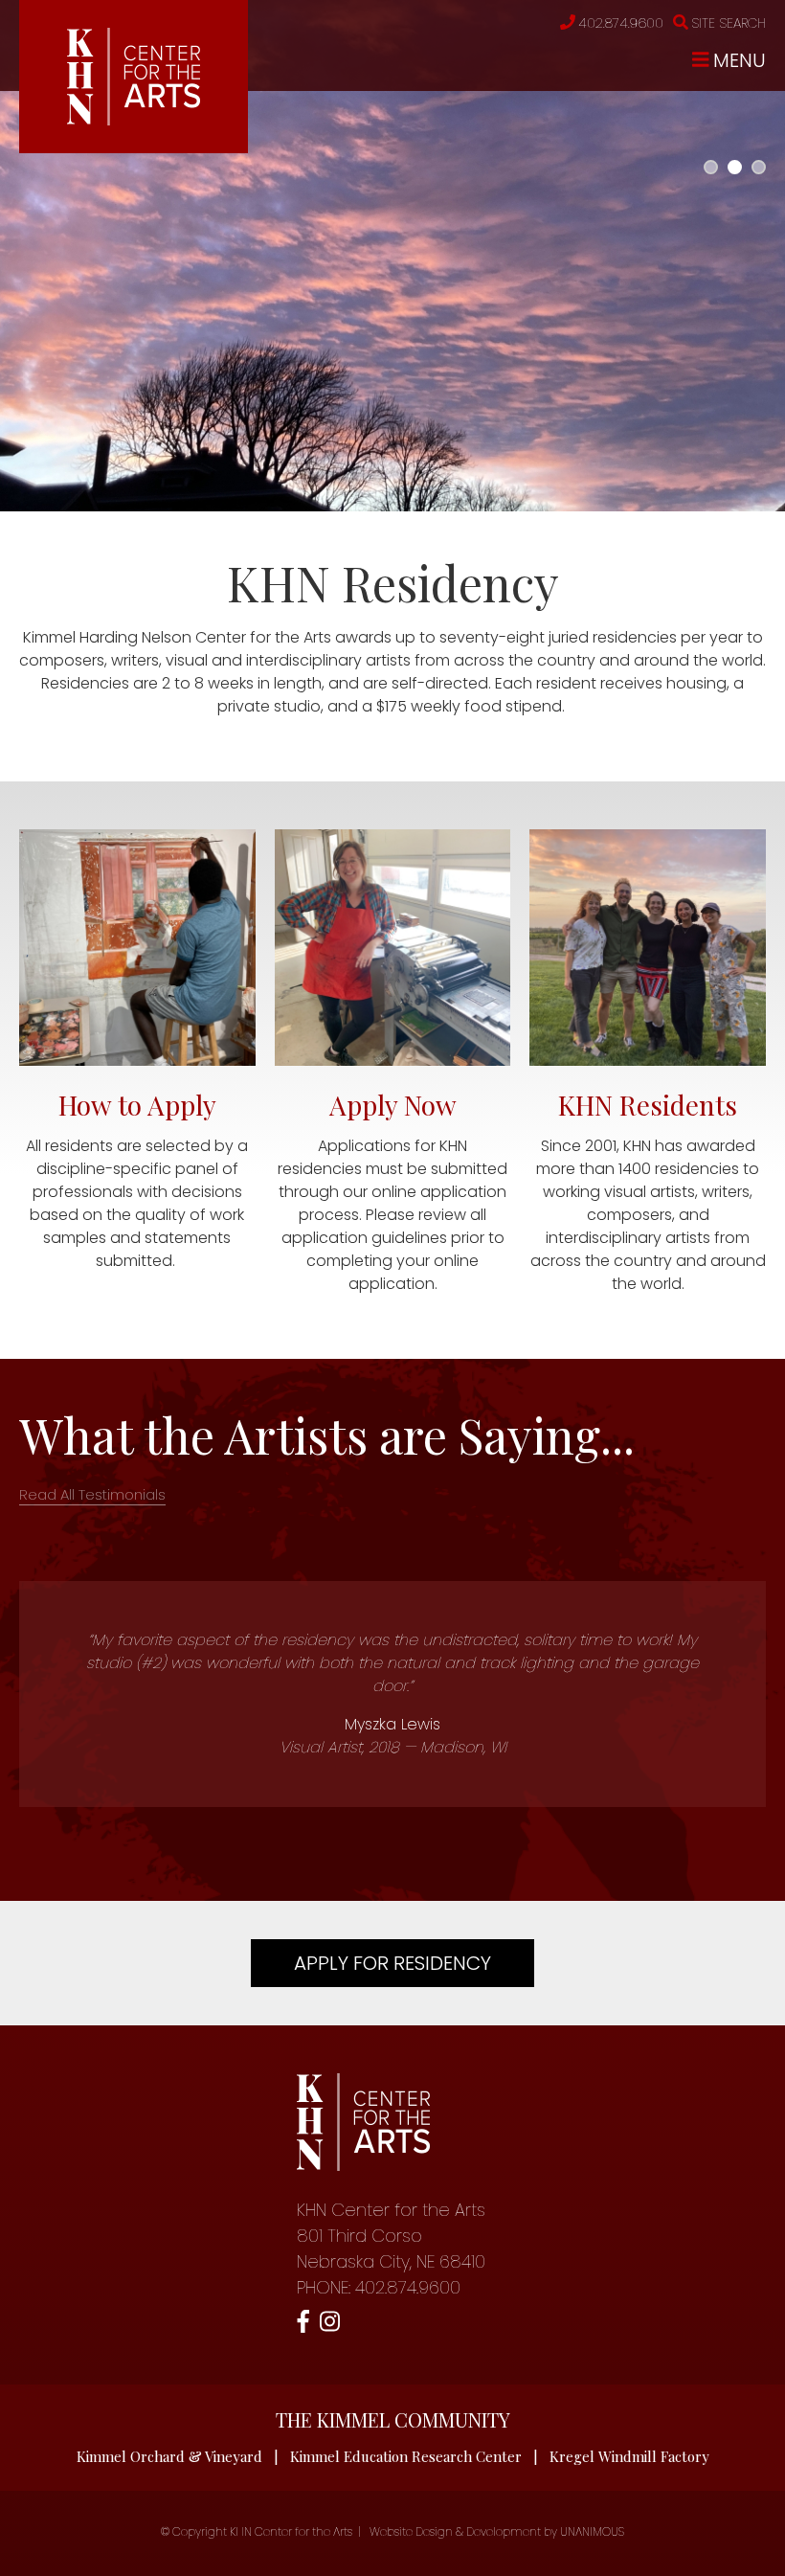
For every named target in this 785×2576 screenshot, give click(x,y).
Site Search (729, 23)
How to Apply (137, 1105)
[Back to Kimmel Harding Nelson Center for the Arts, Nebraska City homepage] (134, 120)
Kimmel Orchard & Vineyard (169, 2456)
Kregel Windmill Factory (629, 2456)
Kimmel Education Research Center (406, 2456)
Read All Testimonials (92, 1494)
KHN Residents (648, 1105)
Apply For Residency (392, 1963)
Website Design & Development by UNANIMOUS (497, 2531)
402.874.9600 (621, 23)
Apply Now (393, 1105)
